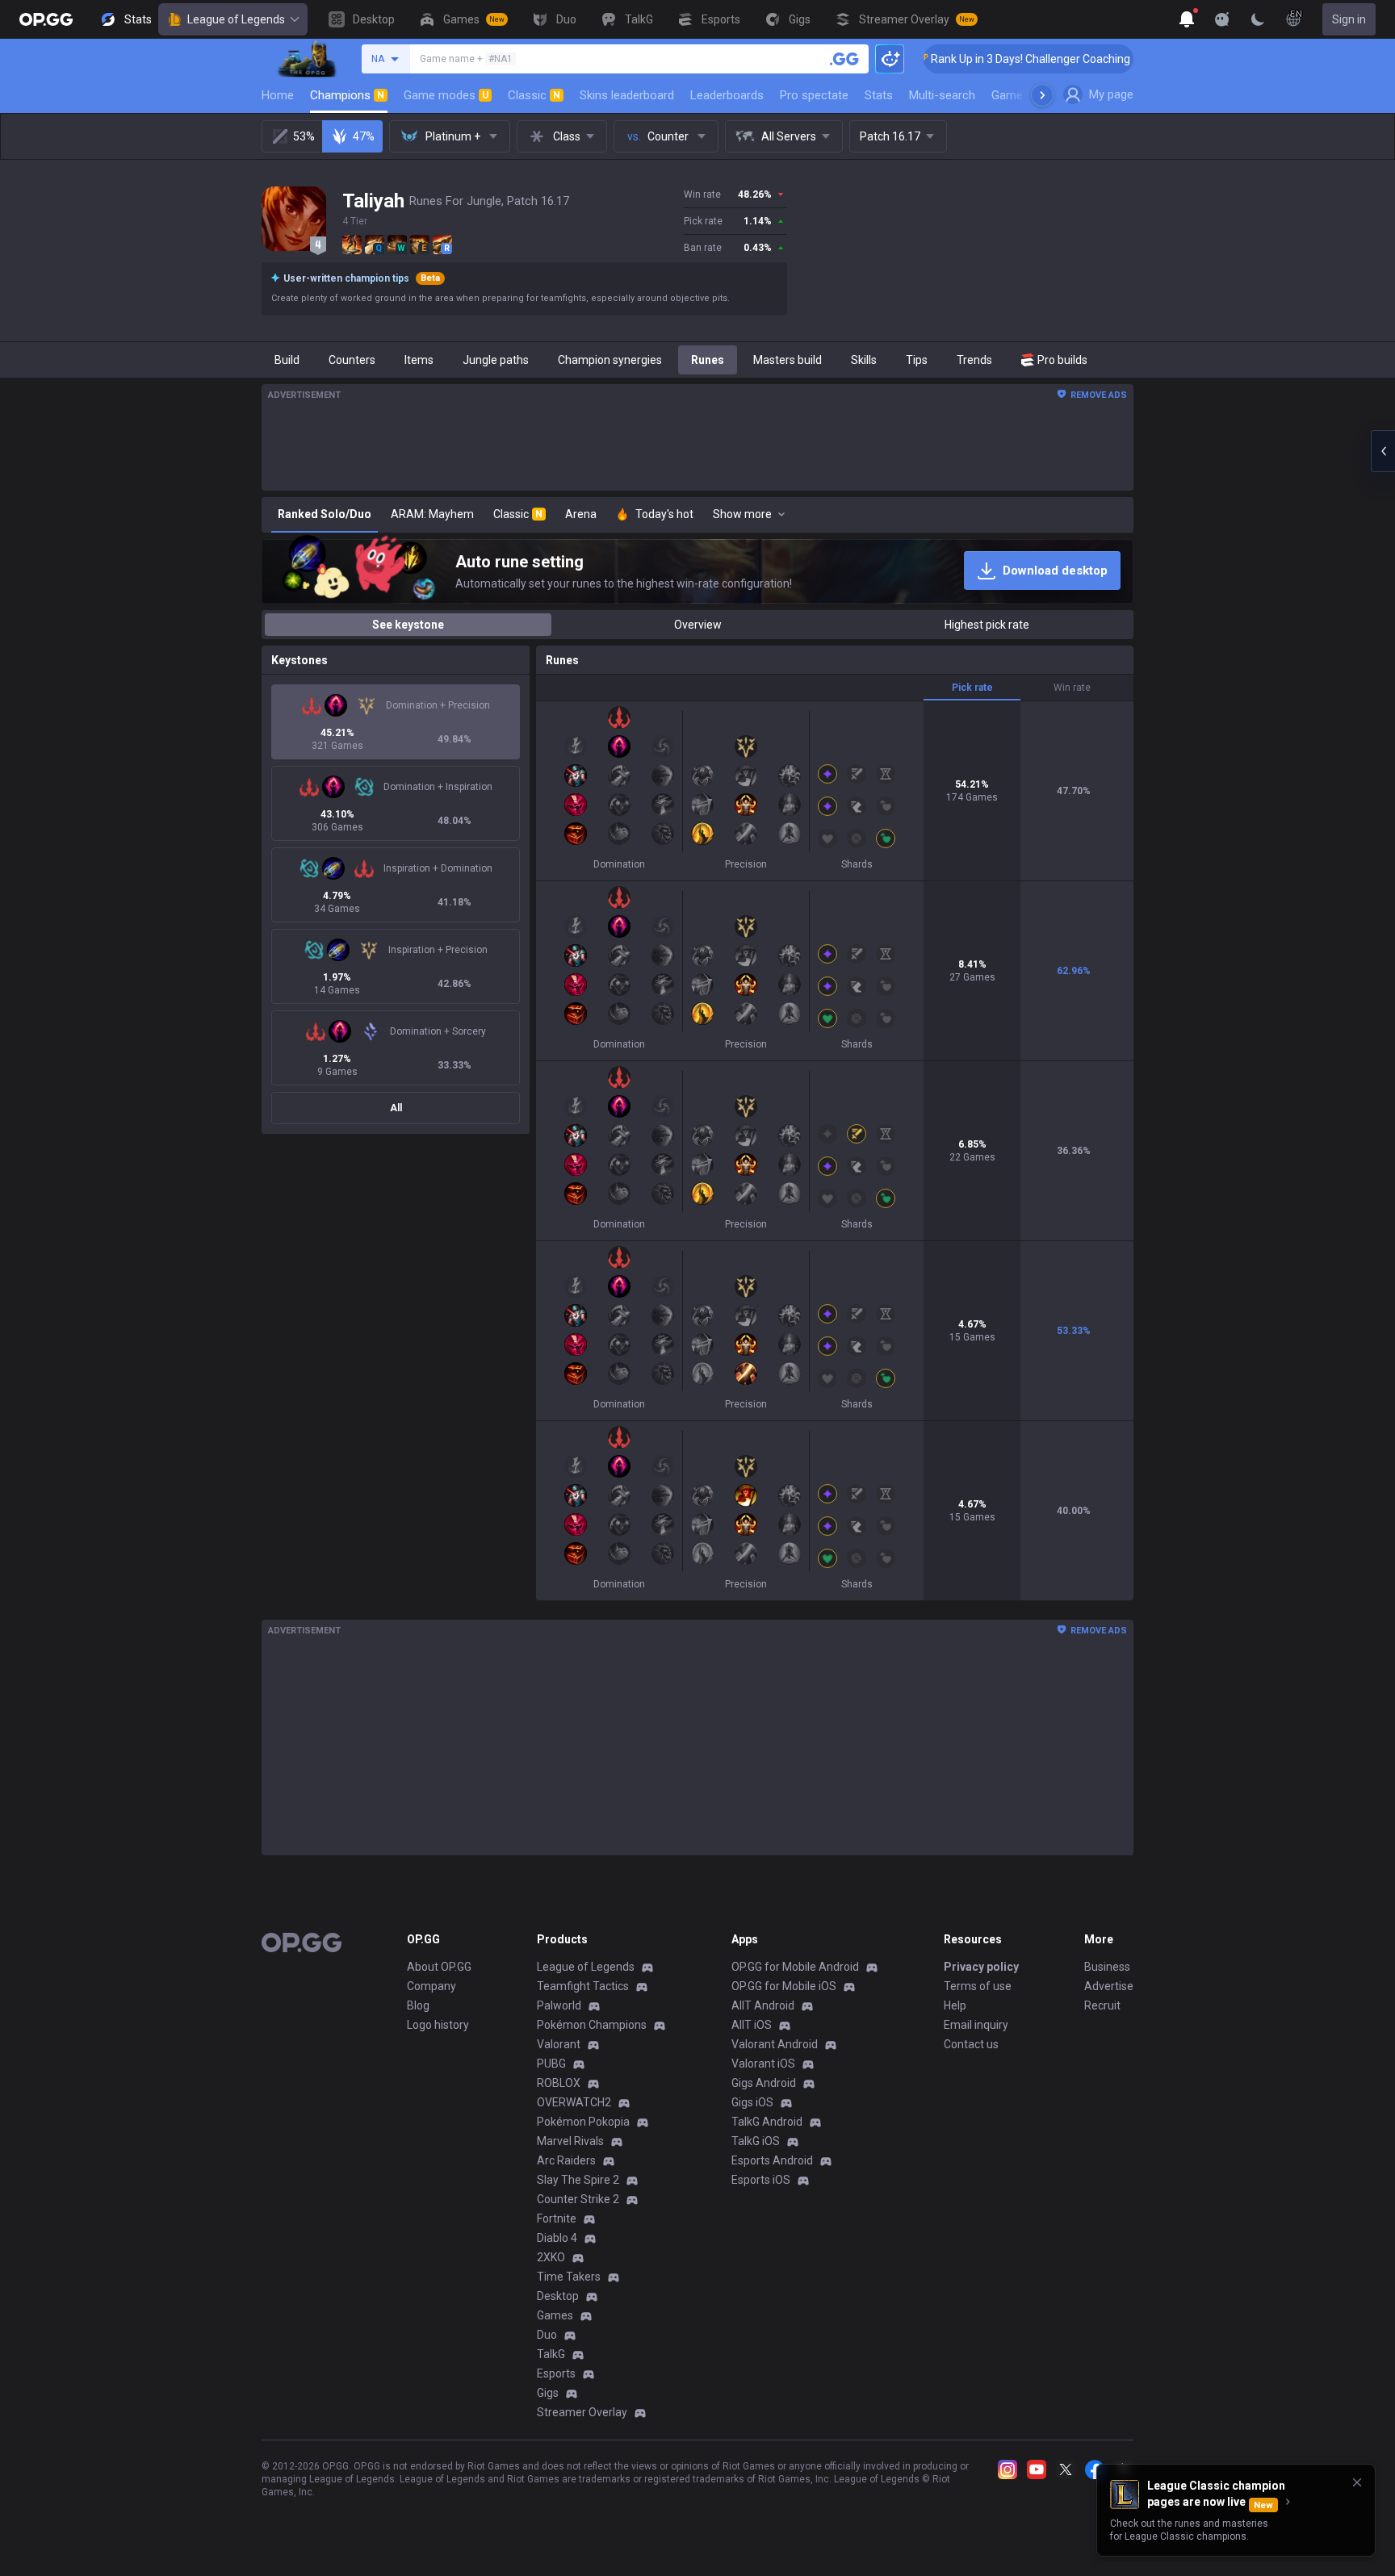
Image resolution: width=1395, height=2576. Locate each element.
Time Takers (569, 2277)
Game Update (1027, 95)
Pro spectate (814, 95)
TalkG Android (767, 2122)
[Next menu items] (1042, 95)
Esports (556, 2373)
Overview (698, 625)
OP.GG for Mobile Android (795, 1967)
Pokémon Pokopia (583, 2122)
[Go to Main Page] (46, 19)
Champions (347, 95)
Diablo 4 (557, 2238)
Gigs (548, 2393)
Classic (534, 95)
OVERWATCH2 (574, 2102)
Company (431, 1986)
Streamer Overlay (582, 2412)
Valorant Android (775, 2044)
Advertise (1109, 1986)
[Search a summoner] (844, 59)
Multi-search (942, 95)
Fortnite (557, 2218)
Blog (418, 2005)
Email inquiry (976, 2025)
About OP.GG (439, 1967)
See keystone (408, 625)
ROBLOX (559, 2083)
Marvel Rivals (570, 2141)
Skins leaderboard (627, 95)
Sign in (1349, 19)
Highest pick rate (987, 625)
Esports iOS (761, 2180)
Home (278, 95)
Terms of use (978, 1986)
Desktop (558, 2296)
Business (1107, 1967)
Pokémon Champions (592, 2025)
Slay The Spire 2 (578, 2180)
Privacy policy (981, 1967)
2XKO (551, 2257)
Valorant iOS (763, 2064)
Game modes (446, 95)
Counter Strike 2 (578, 2199)
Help (955, 2005)
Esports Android (772, 2160)
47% (364, 136)
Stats (879, 95)
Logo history (438, 2025)
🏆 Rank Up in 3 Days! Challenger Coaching (959, 59)
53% (304, 136)
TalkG (551, 2354)
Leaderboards (727, 95)
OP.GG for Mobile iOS (784, 1986)
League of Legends (236, 19)
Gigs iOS (752, 2102)
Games (555, 2315)
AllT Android (763, 2005)
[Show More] (1187, 19)
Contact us (971, 2044)
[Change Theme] (1258, 19)
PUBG (551, 2064)
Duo (547, 2335)
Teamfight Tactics (583, 1986)
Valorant (559, 2044)
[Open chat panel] (1383, 451)
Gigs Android (764, 2083)
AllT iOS (752, 2025)
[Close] (1357, 2482)
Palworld (559, 2005)
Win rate (1072, 688)
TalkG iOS (756, 2141)
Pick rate (972, 688)
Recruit (1102, 2005)
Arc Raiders (566, 2160)
